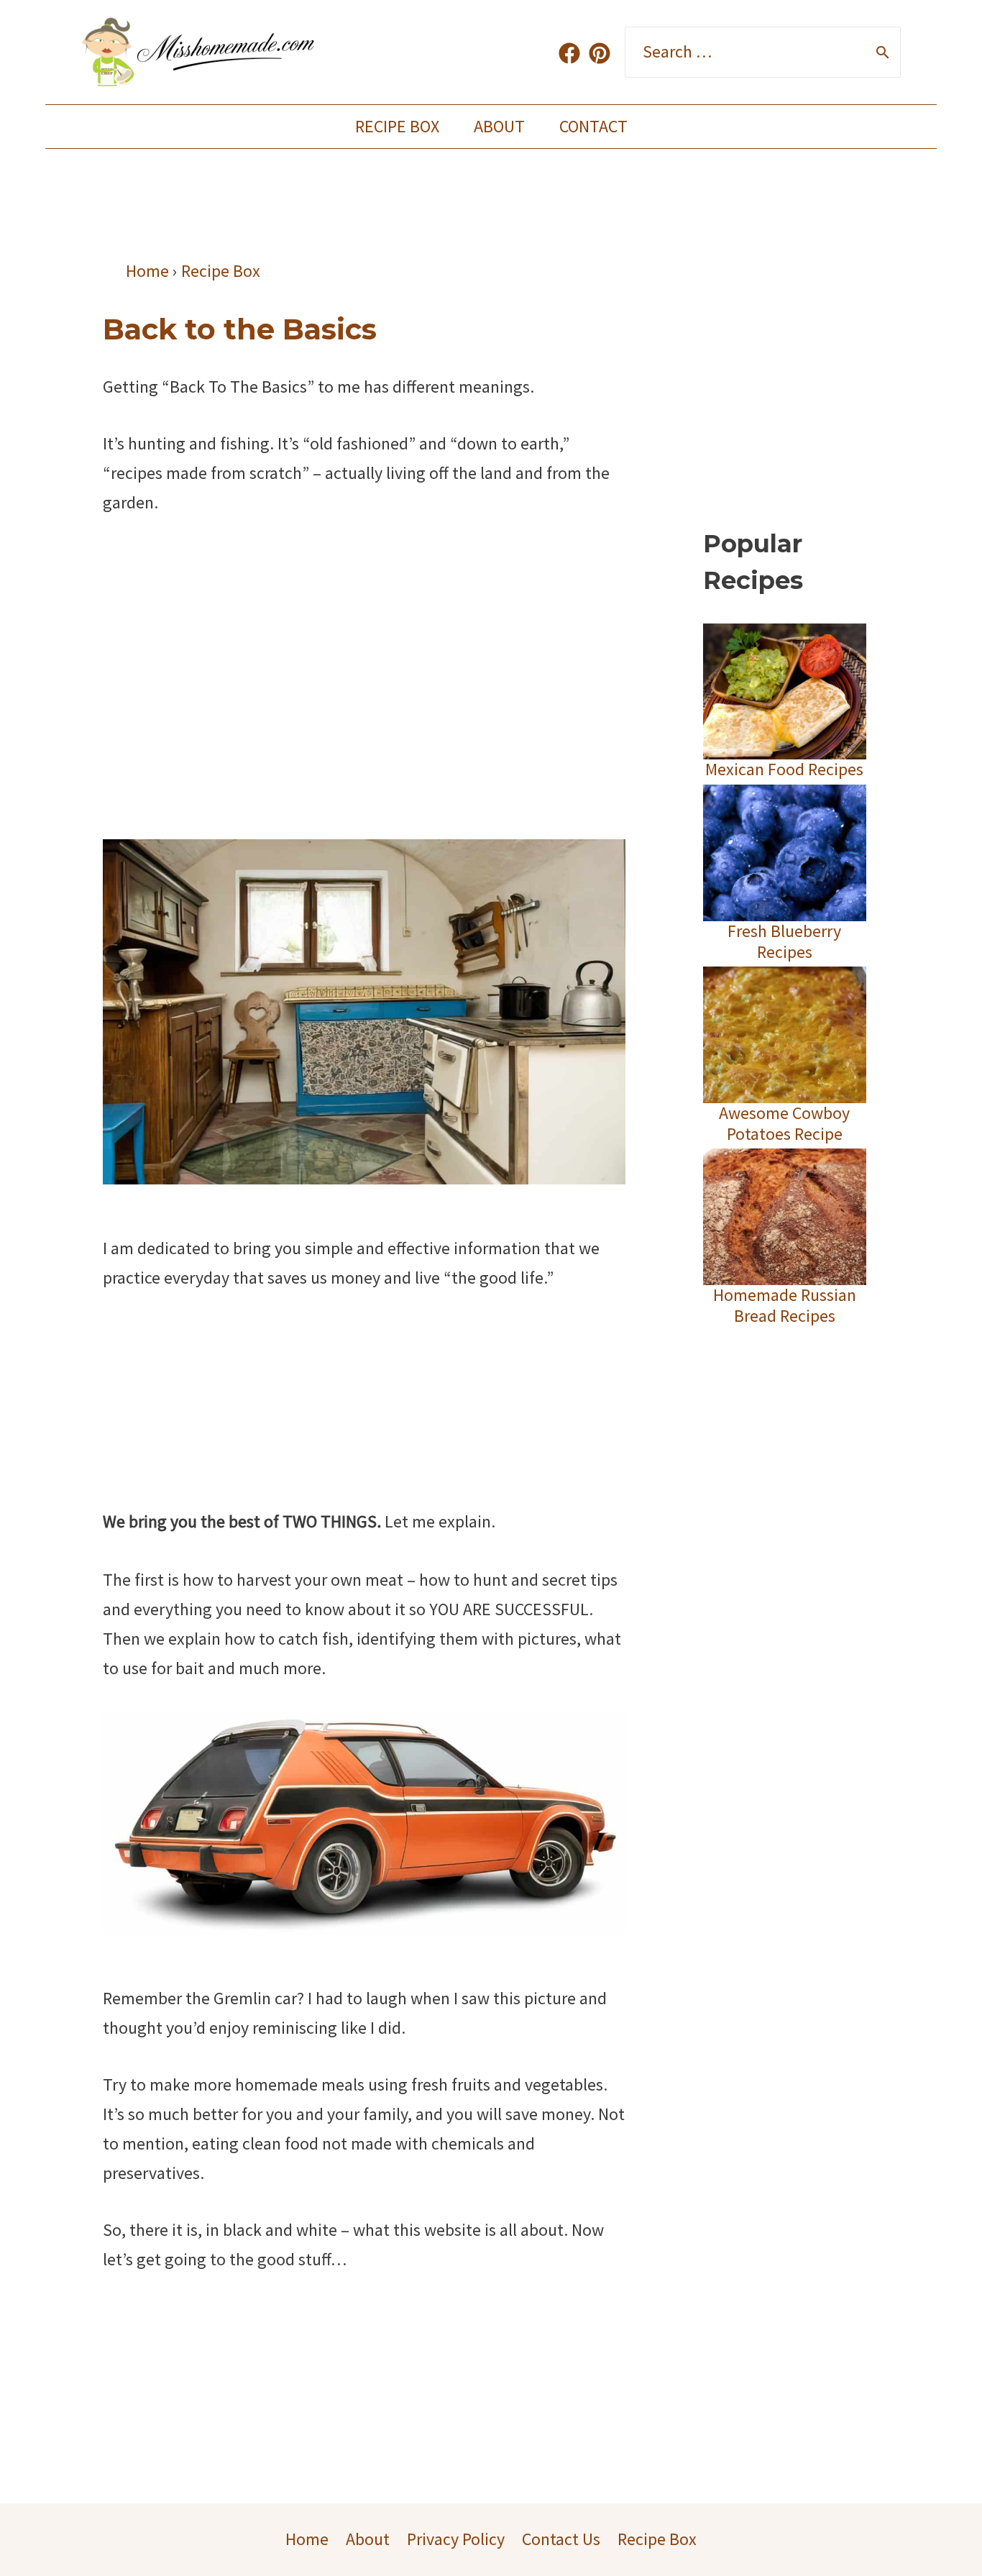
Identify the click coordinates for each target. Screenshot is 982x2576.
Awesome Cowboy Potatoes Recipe (784, 1123)
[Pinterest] (600, 53)
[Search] (883, 52)
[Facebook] (569, 53)
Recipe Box (397, 126)
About (499, 126)
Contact (593, 126)
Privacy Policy (456, 2539)
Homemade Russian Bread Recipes (785, 1305)
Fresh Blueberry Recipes (784, 941)
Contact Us (561, 2539)
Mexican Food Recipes (784, 769)
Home (307, 2539)
